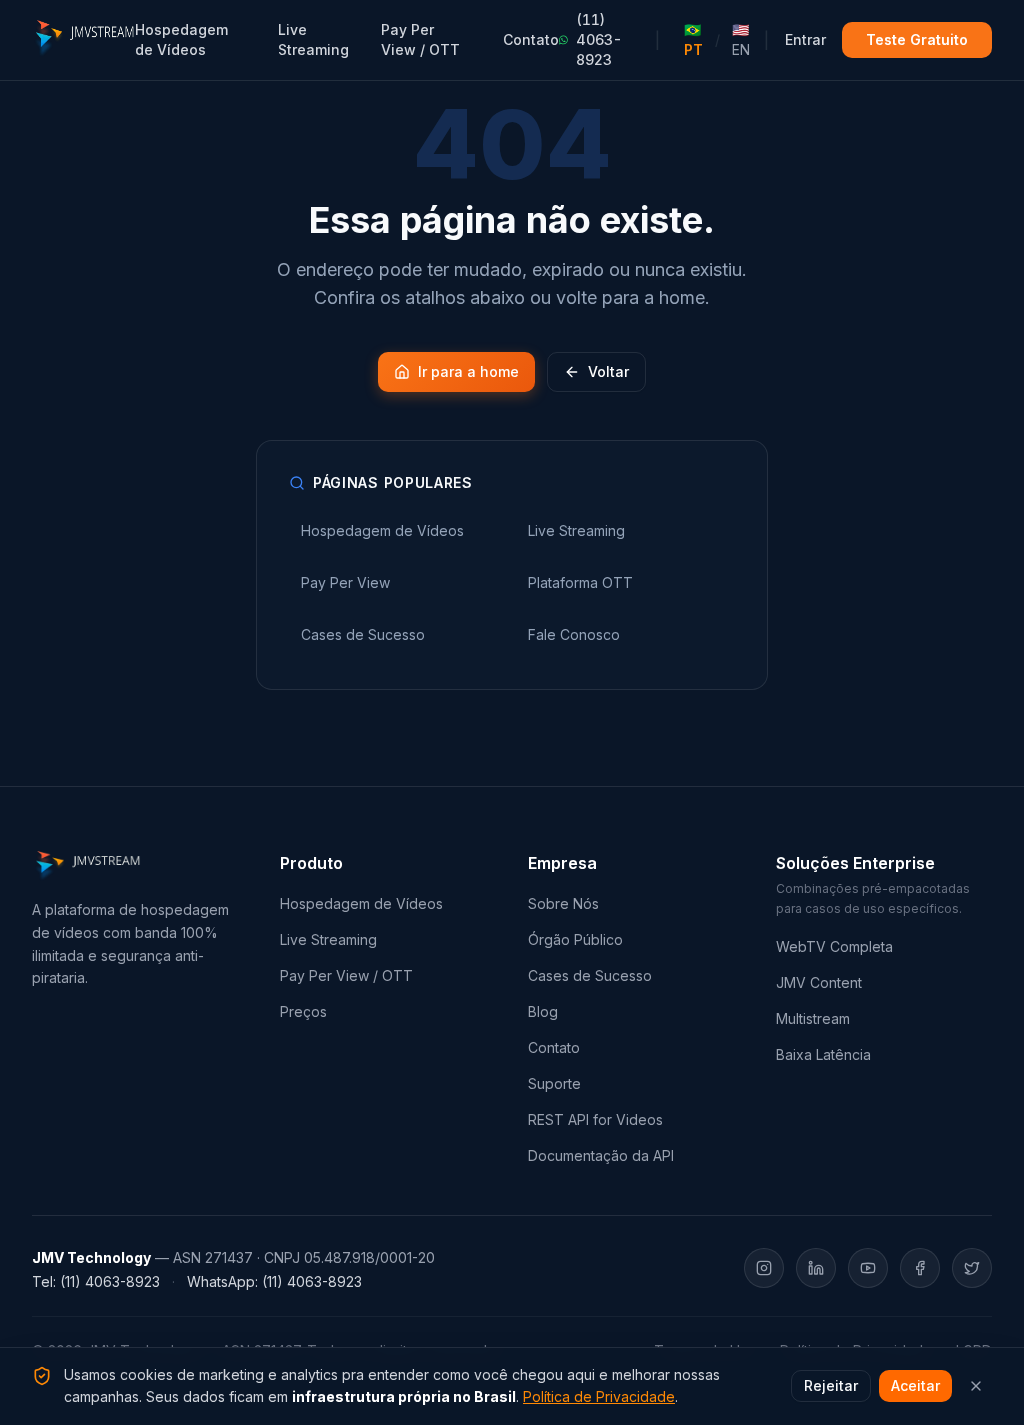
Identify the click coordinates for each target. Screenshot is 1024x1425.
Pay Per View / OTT (420, 39)
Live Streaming (313, 39)
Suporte (554, 1083)
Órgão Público (575, 939)
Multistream (813, 1018)
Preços (303, 1011)
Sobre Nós (563, 903)
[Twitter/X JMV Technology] (972, 1268)
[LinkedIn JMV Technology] (816, 1268)
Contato (531, 39)
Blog (543, 1011)
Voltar (608, 371)
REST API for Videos (595, 1119)
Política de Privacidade (599, 1396)
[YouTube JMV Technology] (868, 1268)
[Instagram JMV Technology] (764, 1268)
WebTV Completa (834, 946)
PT (693, 39)
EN (741, 39)
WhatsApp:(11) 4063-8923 (274, 1281)
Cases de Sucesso (590, 975)
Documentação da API (601, 1155)
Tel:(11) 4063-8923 (96, 1281)
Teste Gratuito (917, 39)
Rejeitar (831, 1385)
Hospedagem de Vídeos (181, 39)
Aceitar (915, 1385)
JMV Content (819, 982)
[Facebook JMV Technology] (920, 1268)
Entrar (805, 39)
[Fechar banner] (976, 1386)
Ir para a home (468, 371)
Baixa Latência (823, 1054)
